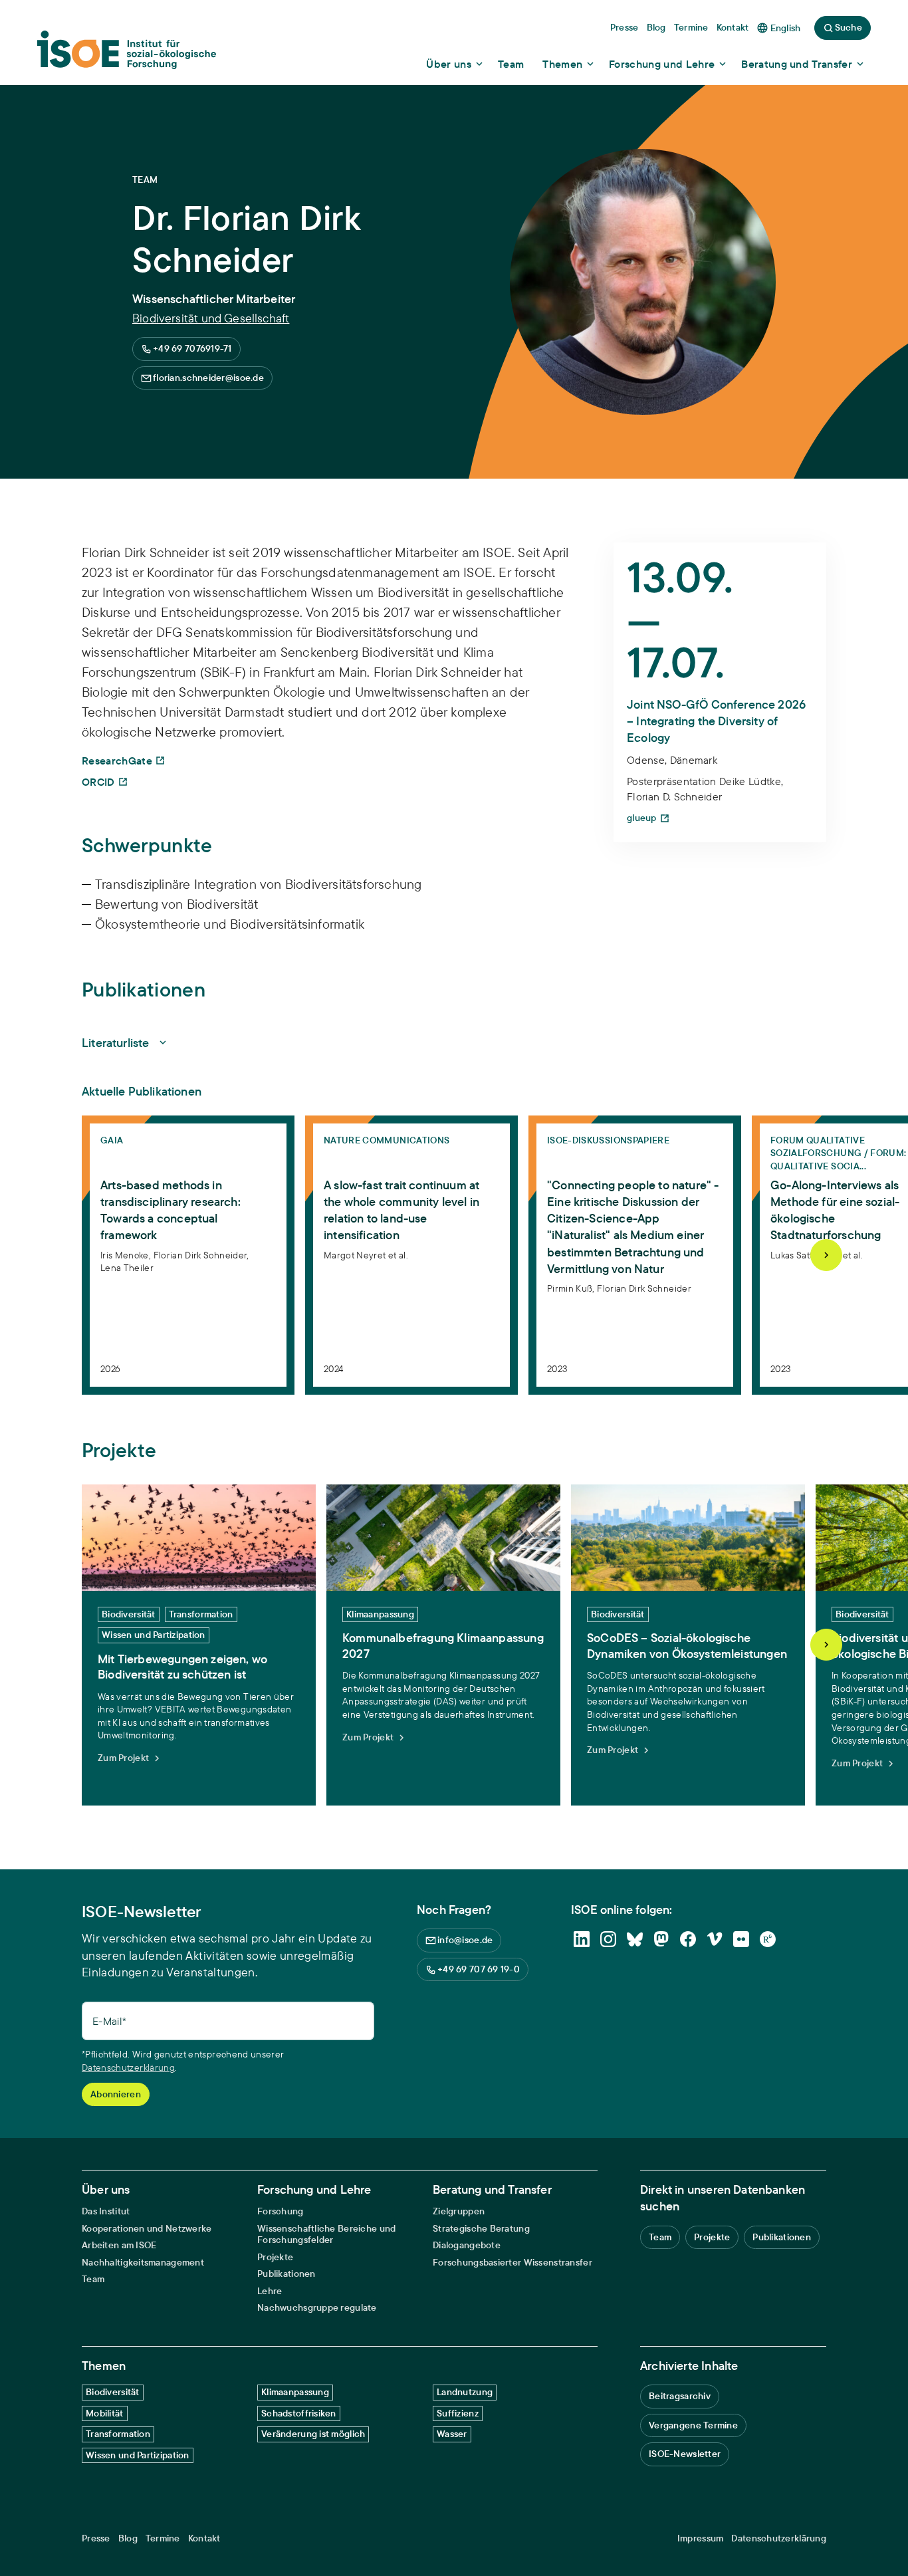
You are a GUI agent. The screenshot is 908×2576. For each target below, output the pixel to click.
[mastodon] (661, 1939)
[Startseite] (127, 54)
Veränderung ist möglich (313, 2434)
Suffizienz (458, 2413)
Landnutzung (465, 2392)
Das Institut (106, 2211)
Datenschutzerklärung (128, 2067)
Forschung (281, 2211)
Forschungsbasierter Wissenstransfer (512, 2263)
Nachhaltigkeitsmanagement (143, 2263)
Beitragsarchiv (680, 2396)
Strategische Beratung (481, 2229)
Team (93, 2279)
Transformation (118, 2434)
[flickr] (741, 1939)
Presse (96, 2538)
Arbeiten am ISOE (119, 2245)
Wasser (452, 2434)
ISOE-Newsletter (685, 2454)
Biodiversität (113, 2392)
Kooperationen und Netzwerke (147, 2229)
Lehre (270, 2291)
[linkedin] (582, 1939)
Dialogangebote (467, 2245)
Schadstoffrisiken (299, 2413)
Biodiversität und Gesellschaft (211, 318)
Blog (128, 2538)
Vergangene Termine (693, 2425)
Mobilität (105, 2413)
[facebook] (688, 1939)
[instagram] (608, 1939)
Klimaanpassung (295, 2392)
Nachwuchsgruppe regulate (317, 2308)
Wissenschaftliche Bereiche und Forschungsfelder (326, 2235)
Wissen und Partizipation (138, 2455)
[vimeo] (715, 1939)
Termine (163, 2538)
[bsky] (635, 1939)
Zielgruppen (459, 2211)
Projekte (275, 2257)
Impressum (701, 2538)
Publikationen (286, 2274)
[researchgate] (768, 1939)
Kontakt (204, 2538)
